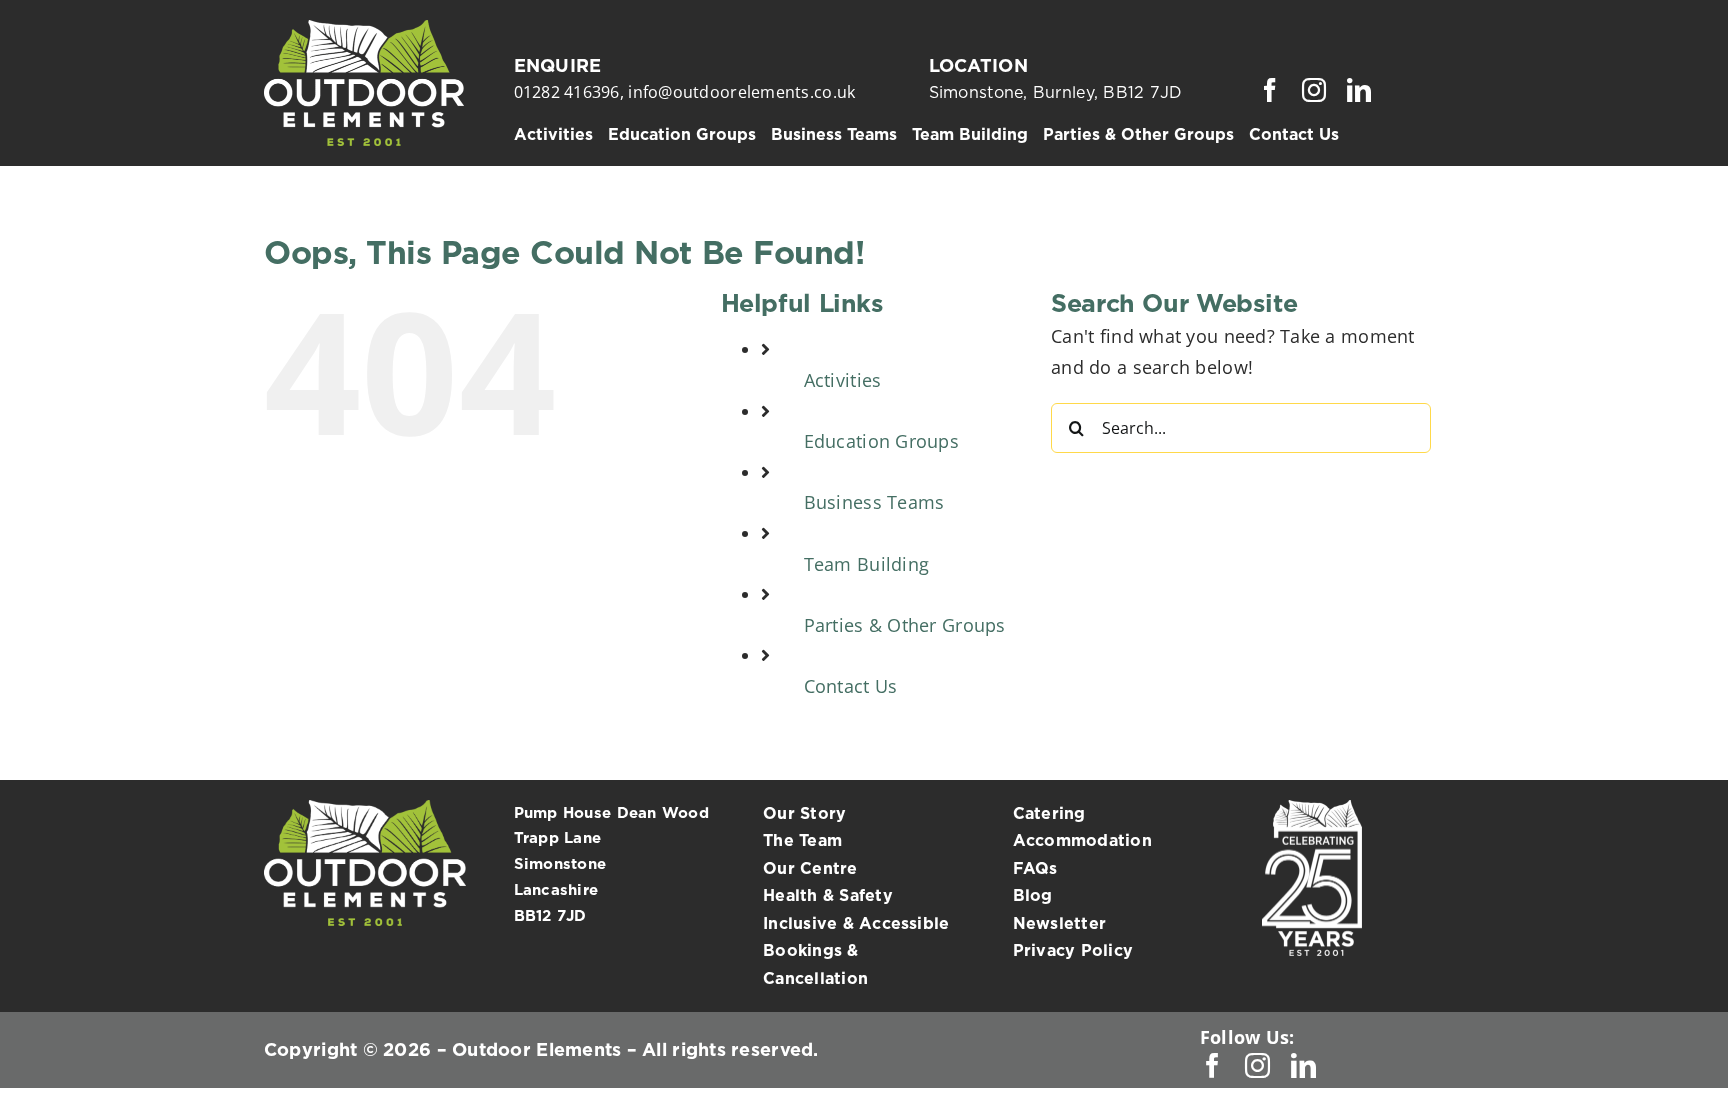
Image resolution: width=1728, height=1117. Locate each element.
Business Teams (874, 502)
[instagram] (1314, 90)
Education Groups (881, 441)
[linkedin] (1359, 90)
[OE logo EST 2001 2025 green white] (364, 29)
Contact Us (851, 686)
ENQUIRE (558, 65)
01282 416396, (571, 92)
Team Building (867, 564)
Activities (843, 380)
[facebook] (1270, 90)
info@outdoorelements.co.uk (741, 92)
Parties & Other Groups (905, 625)
